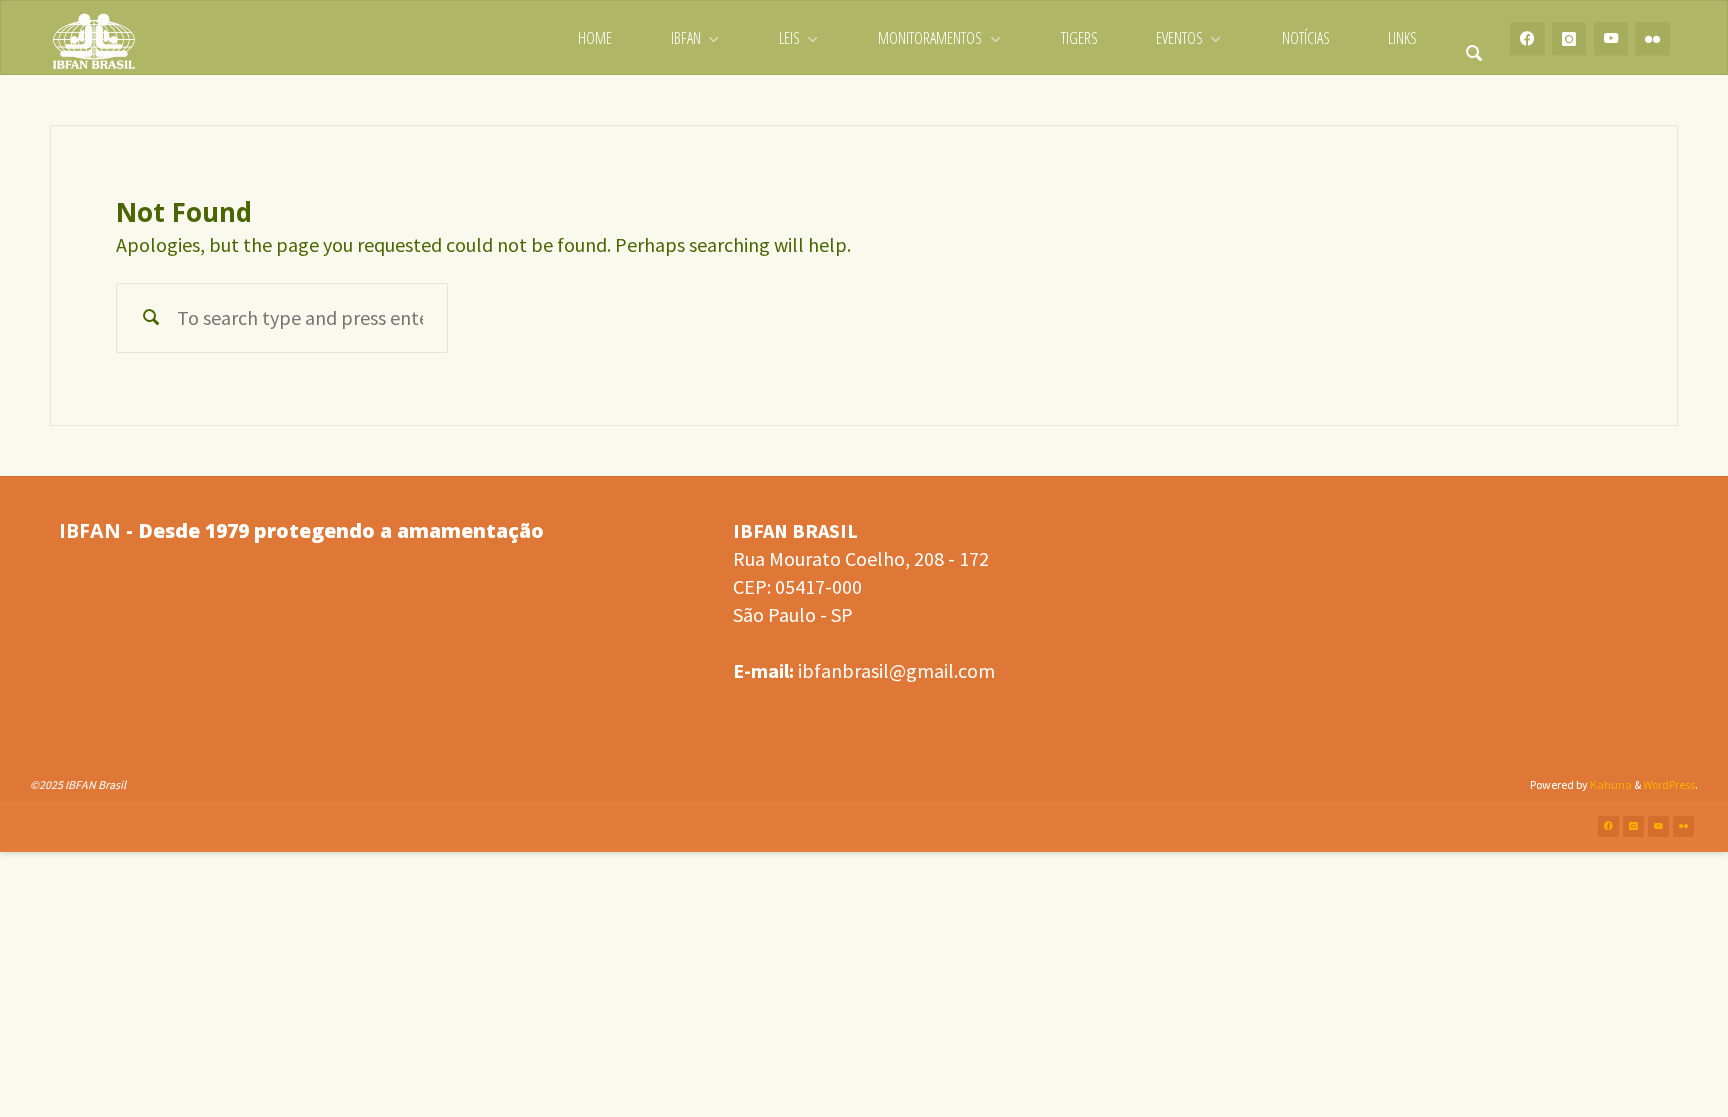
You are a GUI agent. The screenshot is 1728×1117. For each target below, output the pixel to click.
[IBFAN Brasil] (94, 38)
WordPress (1669, 784)
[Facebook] (1527, 38)
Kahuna (1610, 784)
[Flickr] (1652, 38)
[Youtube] (1611, 38)
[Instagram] (1569, 38)
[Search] (1474, 38)
